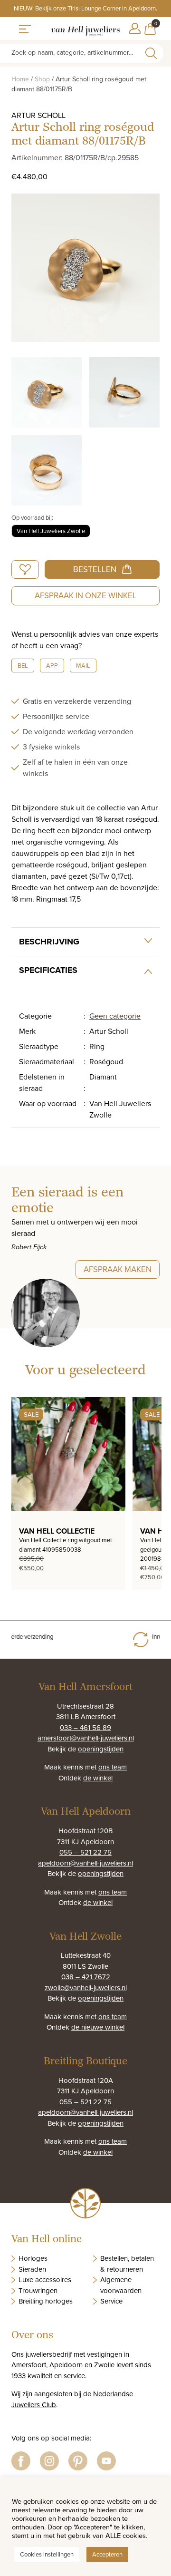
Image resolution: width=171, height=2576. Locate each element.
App (52, 665)
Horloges (33, 2258)
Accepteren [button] (107, 2554)
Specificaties (48, 970)
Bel (23, 665)
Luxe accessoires (45, 2280)
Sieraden (32, 2269)
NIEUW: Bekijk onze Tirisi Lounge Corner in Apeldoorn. (85, 8)
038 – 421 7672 (86, 1977)
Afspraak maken (118, 1269)
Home (20, 79)
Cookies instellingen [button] (47, 2554)
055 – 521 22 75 (85, 1852)
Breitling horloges (46, 2301)
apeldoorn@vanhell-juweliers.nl (85, 1863)
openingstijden (101, 1749)
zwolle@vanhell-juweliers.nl (86, 1988)
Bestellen (95, 569)
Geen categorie (115, 1016)
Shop (42, 79)
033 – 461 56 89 (85, 1727)
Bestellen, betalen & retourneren (127, 2264)
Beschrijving (49, 942)
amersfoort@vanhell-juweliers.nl (86, 1738)
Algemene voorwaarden (121, 2285)
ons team (113, 1767)
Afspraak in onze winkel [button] (86, 595)
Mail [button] (83, 665)
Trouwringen (38, 2290)
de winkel (98, 1778)
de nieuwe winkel (98, 2027)
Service (111, 2301)
